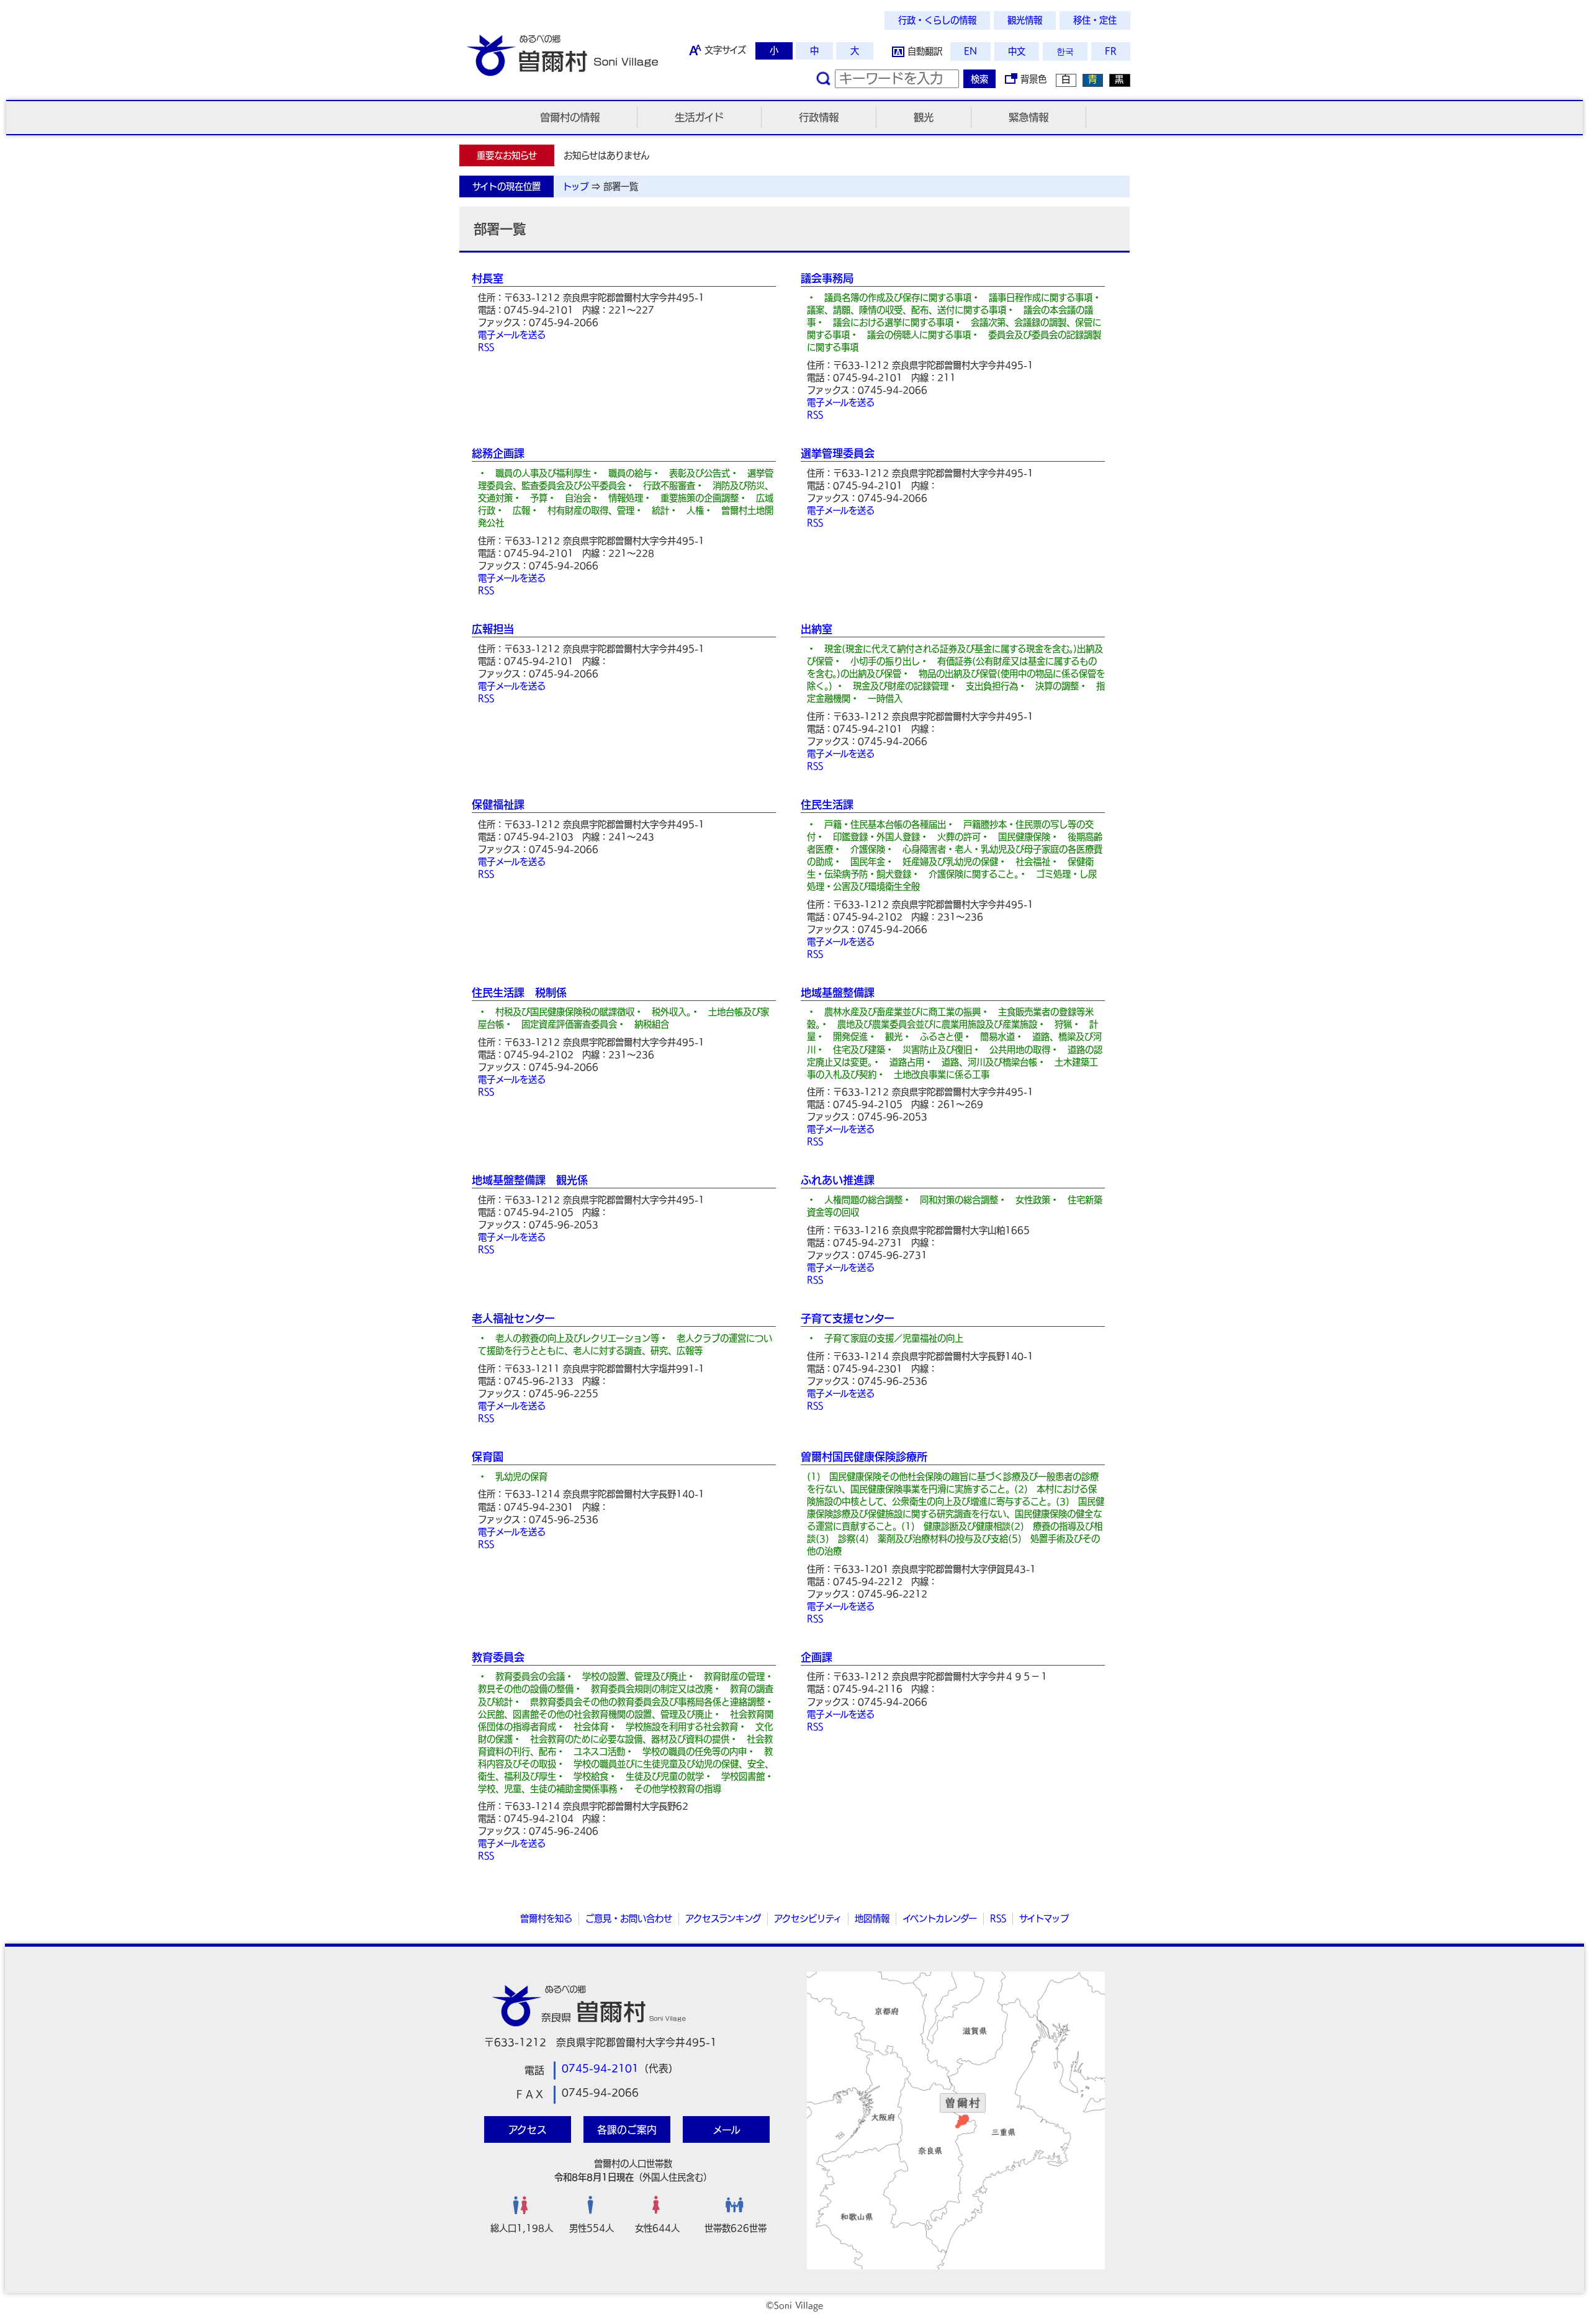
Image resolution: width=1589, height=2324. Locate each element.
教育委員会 (498, 1657)
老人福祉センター (513, 1318)
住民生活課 (827, 805)
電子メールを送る (512, 335)
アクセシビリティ (808, 1918)
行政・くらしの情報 (937, 20)
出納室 (817, 629)
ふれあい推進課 (838, 1180)
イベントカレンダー (940, 1918)
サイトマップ (1044, 1918)
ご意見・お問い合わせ (629, 1918)
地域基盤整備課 (838, 993)
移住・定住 (1095, 20)
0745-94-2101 (600, 2068)
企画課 (817, 1657)
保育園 (488, 1457)
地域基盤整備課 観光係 (530, 1180)
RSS (486, 347)
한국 (1065, 51)
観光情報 (1025, 20)
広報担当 (493, 629)
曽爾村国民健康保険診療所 (864, 1457)
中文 (1017, 51)
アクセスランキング (723, 1918)
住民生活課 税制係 (519, 993)
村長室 (488, 278)
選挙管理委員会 (838, 453)
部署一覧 (621, 186)
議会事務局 (827, 278)
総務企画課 (498, 453)
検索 (979, 79)
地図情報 (872, 1918)
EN (970, 51)
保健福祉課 (498, 805)
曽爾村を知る (546, 1918)
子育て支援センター (848, 1318)
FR (1111, 51)
